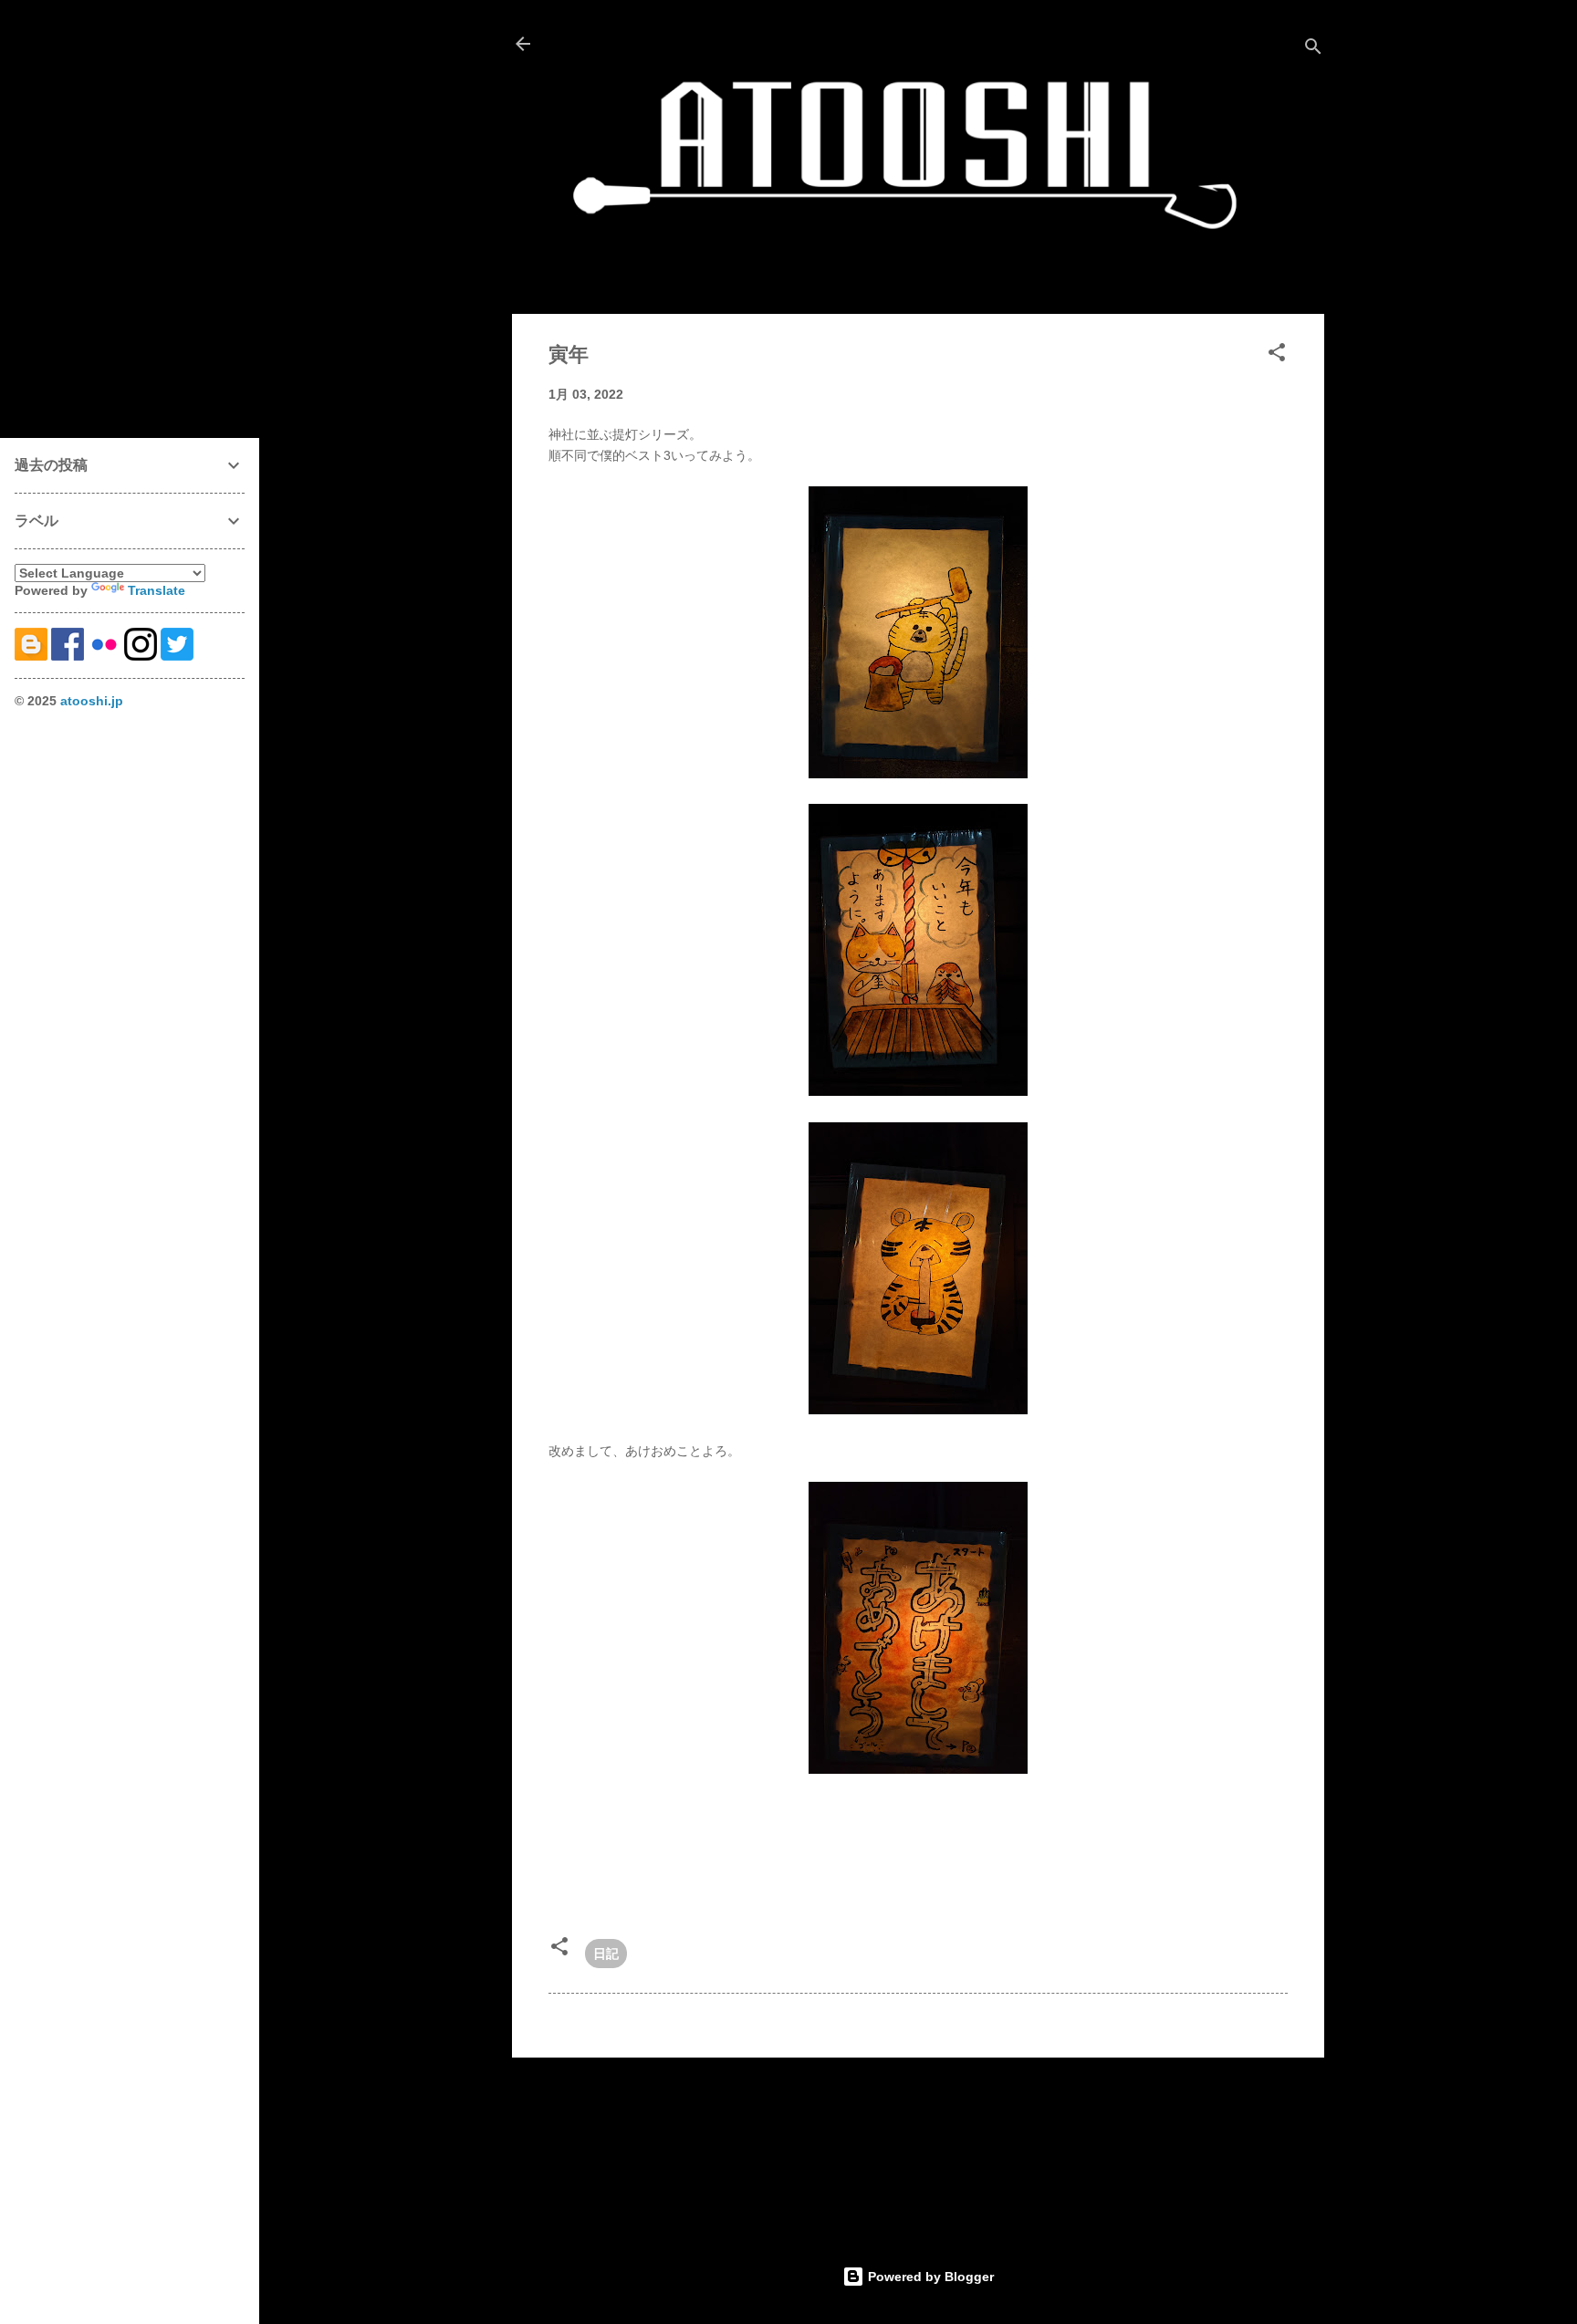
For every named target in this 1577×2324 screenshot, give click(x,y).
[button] (1277, 355)
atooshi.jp (92, 701)
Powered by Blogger (929, 2277)
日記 (606, 1954)
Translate (157, 590)
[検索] (1313, 50)
